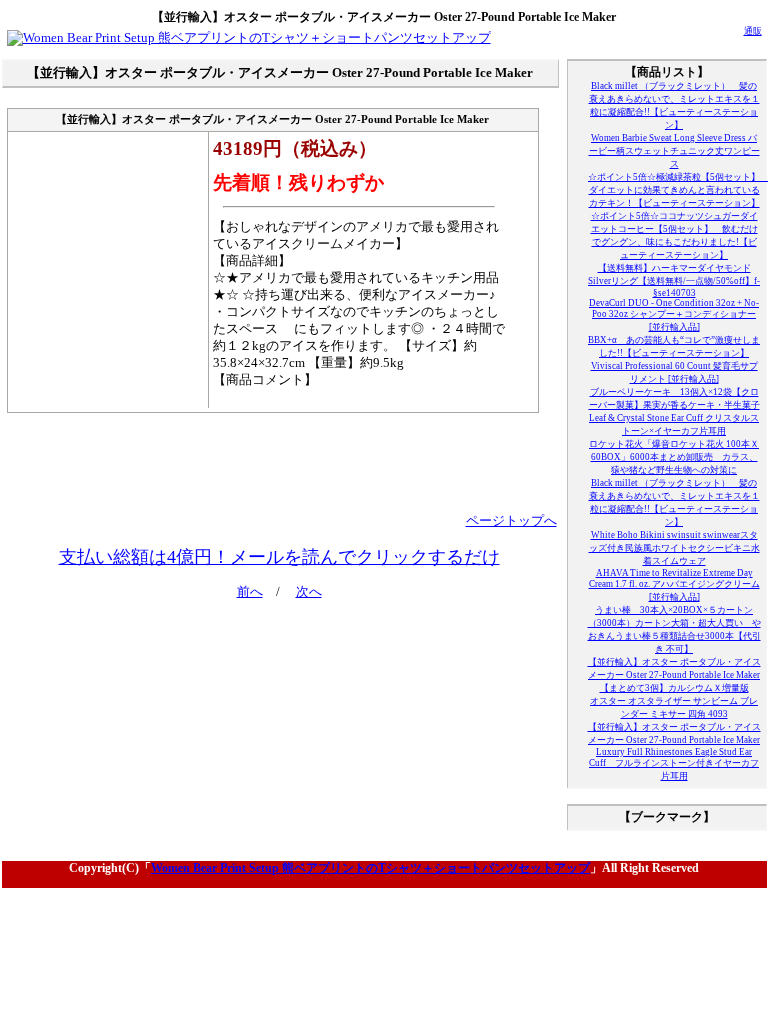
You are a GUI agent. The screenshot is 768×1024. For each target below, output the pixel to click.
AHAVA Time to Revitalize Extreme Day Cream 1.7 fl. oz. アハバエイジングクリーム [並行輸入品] (674, 585)
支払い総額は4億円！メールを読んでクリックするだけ (279, 557)
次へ (309, 592)
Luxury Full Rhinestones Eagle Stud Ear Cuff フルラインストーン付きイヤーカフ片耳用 (674, 764)
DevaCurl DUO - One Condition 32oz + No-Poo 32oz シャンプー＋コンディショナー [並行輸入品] (674, 315)
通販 (753, 31)
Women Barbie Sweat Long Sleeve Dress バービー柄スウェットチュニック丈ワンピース (674, 151)
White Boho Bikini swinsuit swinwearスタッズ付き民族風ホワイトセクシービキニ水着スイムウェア (674, 548)
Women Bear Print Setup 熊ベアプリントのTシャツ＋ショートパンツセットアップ (370, 868)
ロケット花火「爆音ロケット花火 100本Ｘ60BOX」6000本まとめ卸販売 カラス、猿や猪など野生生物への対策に (674, 457)
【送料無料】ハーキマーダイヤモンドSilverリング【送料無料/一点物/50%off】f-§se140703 (674, 280)
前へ (250, 592)
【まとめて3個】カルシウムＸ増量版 (674, 688)
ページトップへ (511, 521)
